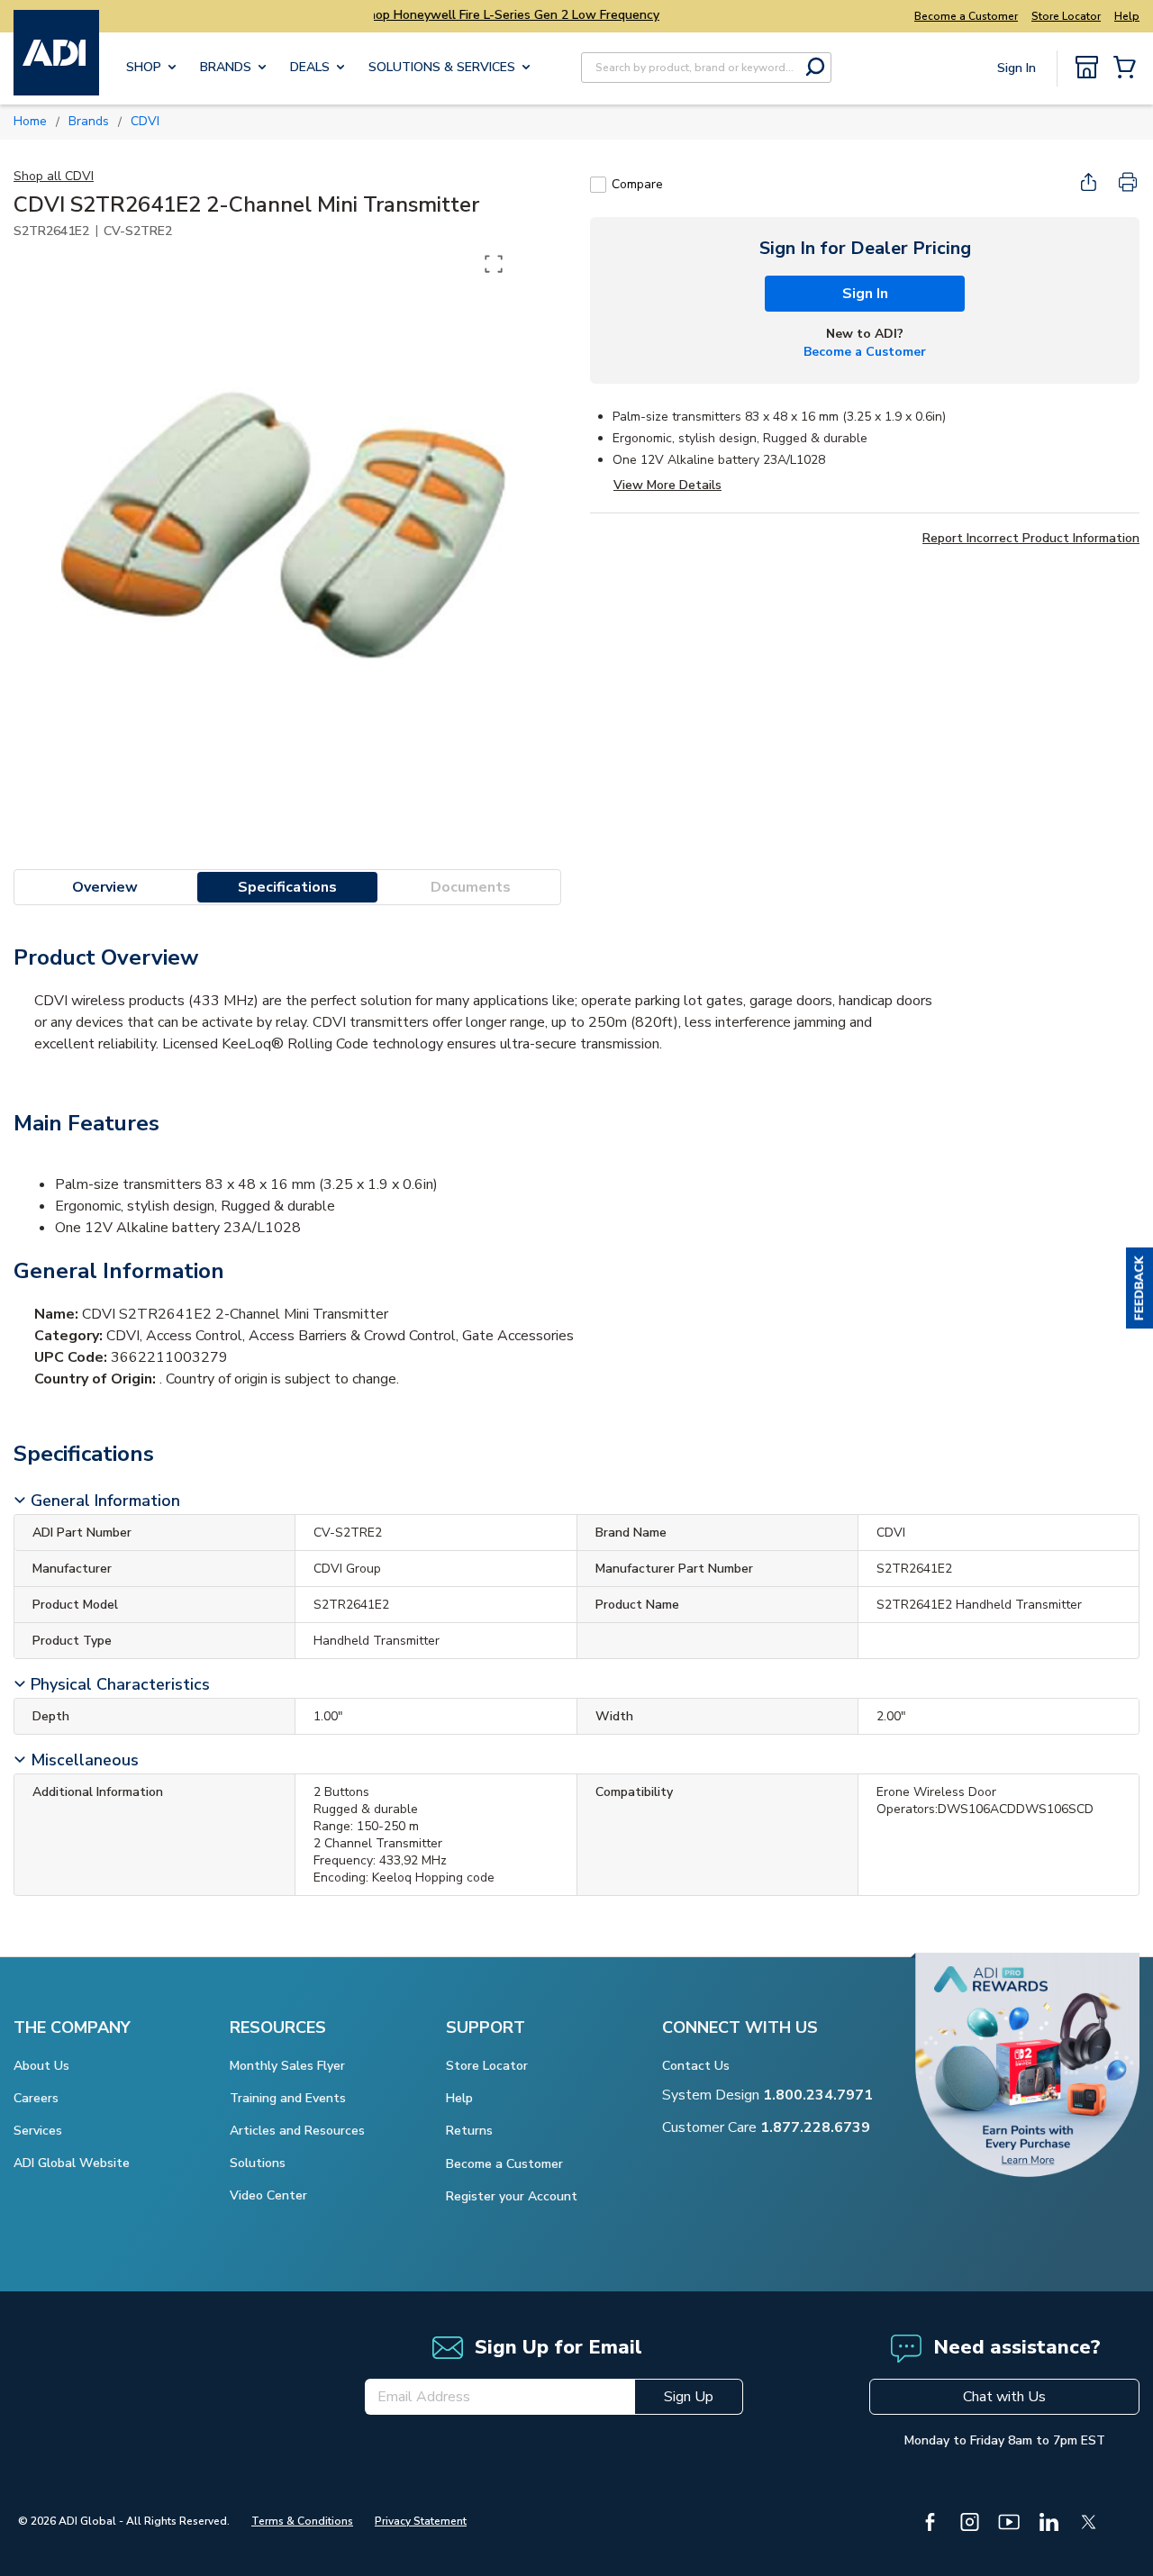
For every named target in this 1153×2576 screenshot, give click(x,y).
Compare (637, 184)
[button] (1139, 1288)
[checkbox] (598, 185)
